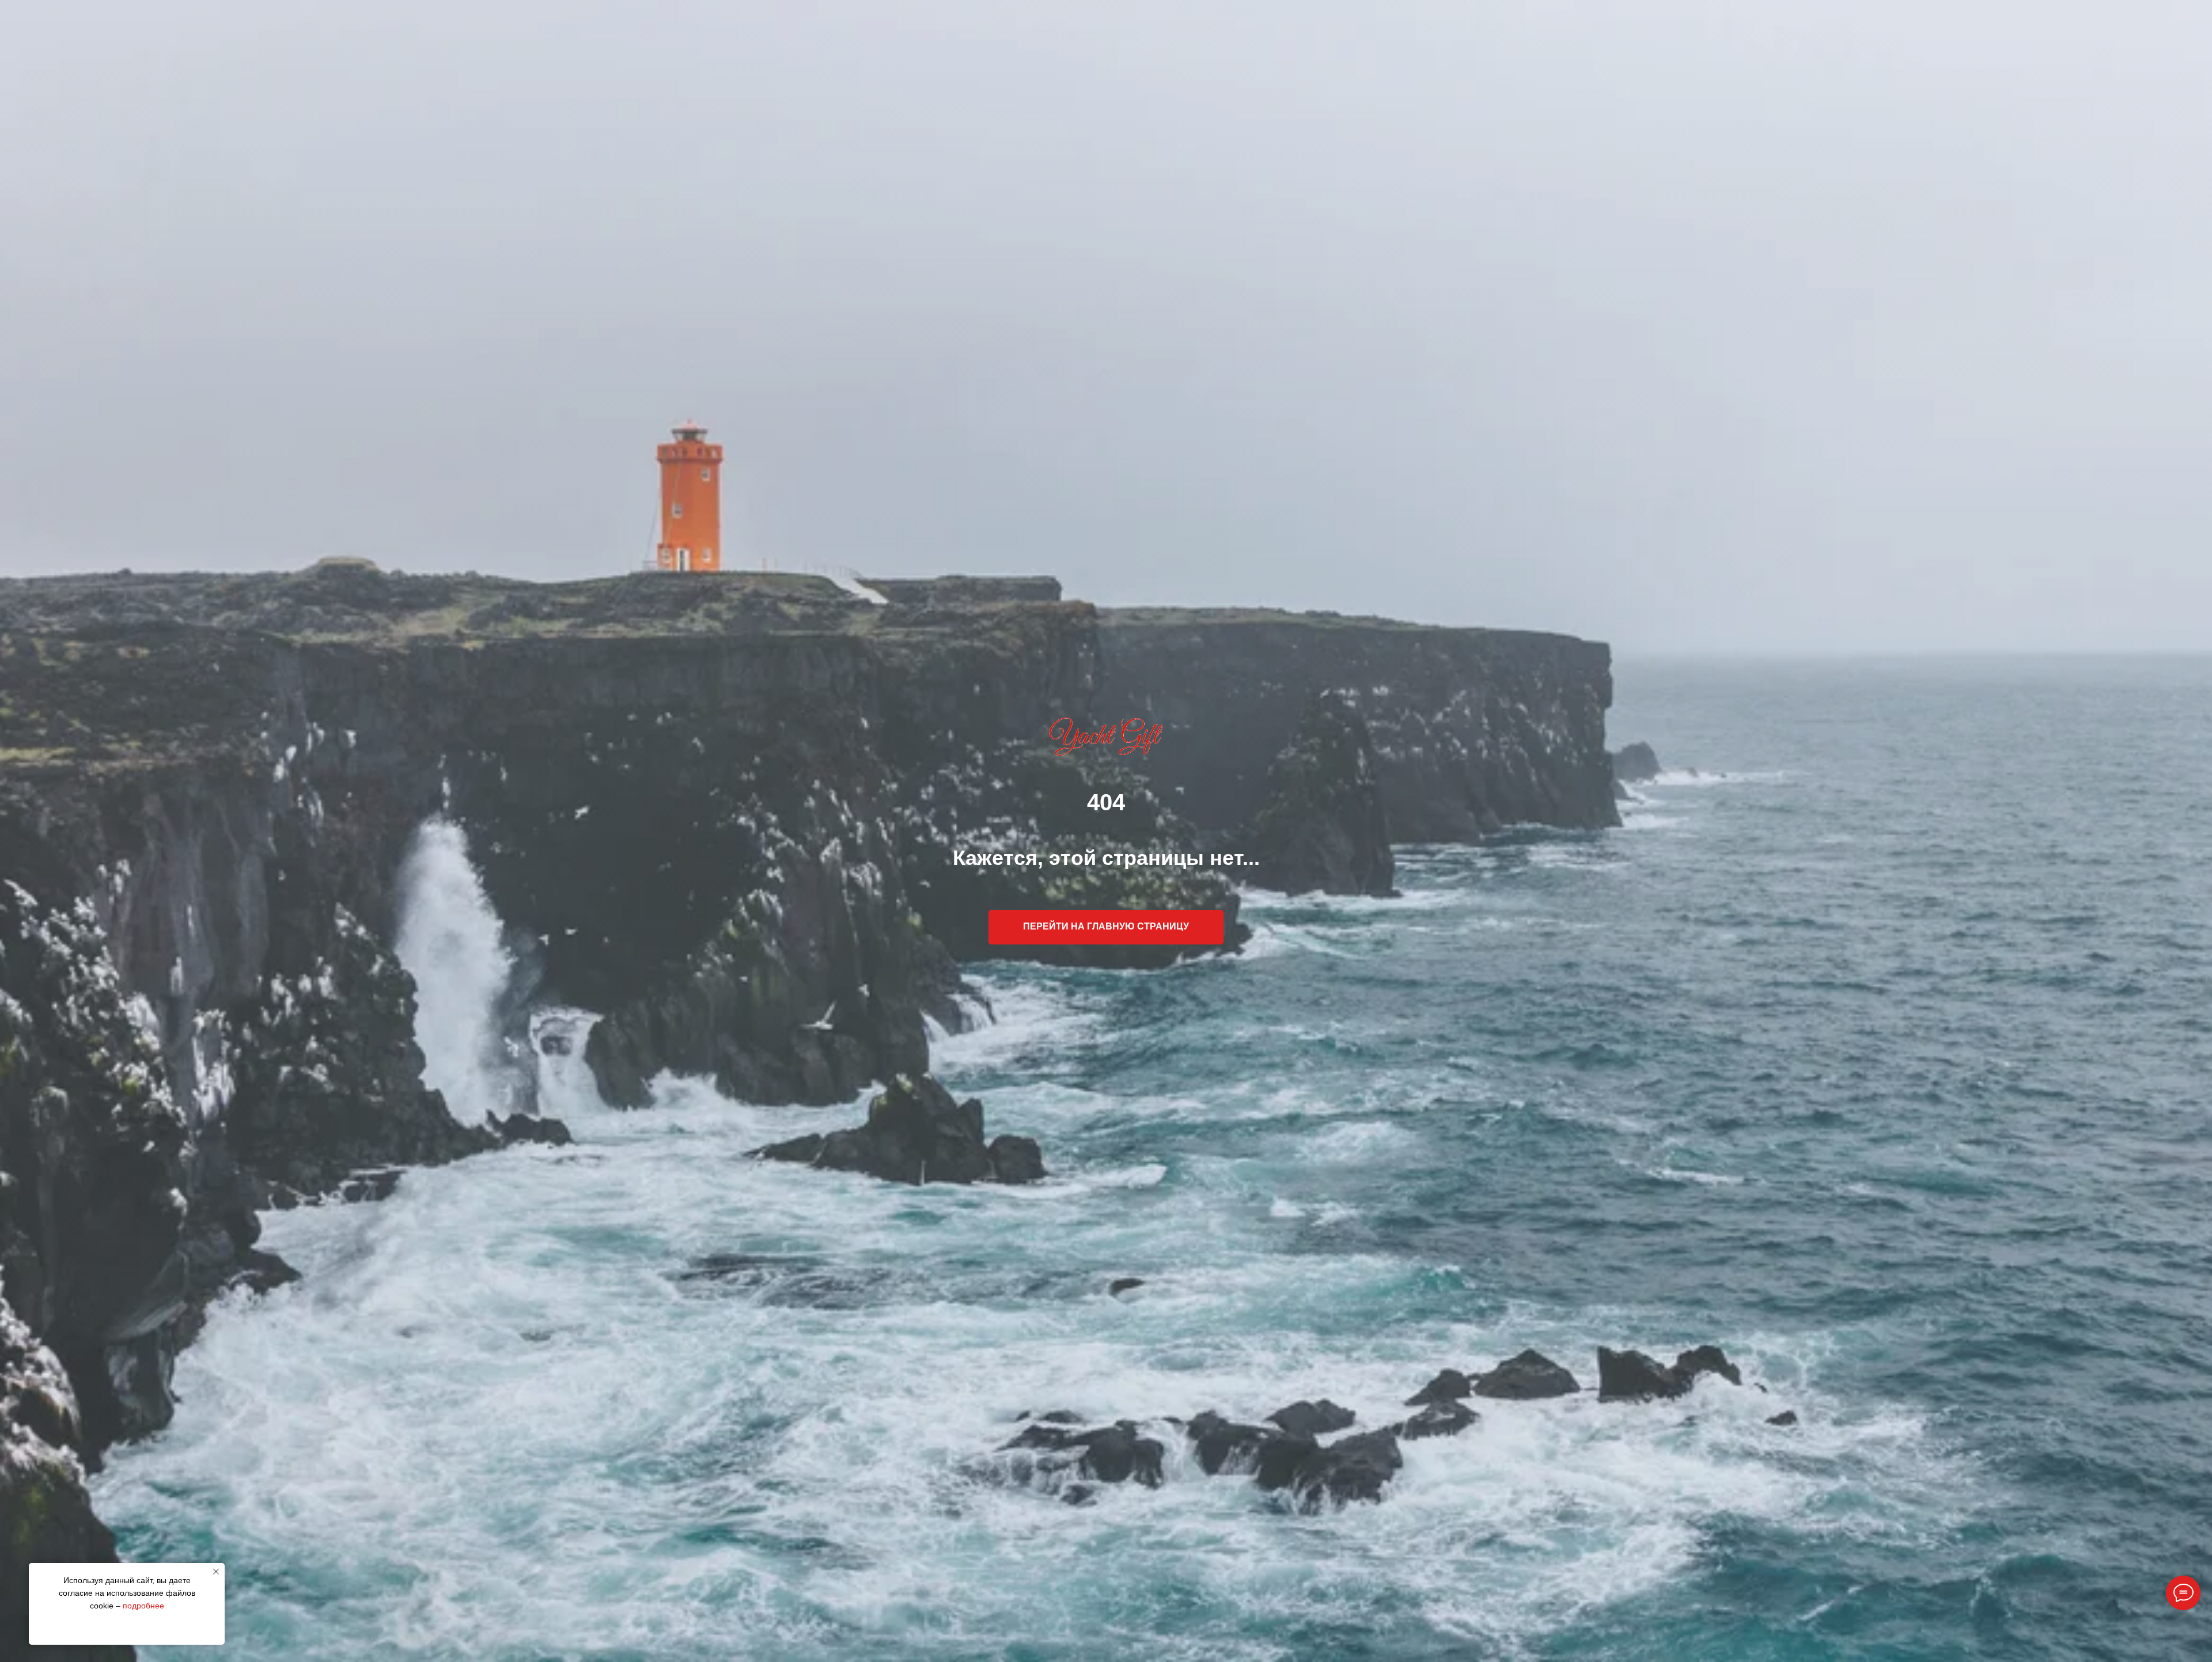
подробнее (143, 1606)
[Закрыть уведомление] (216, 1572)
